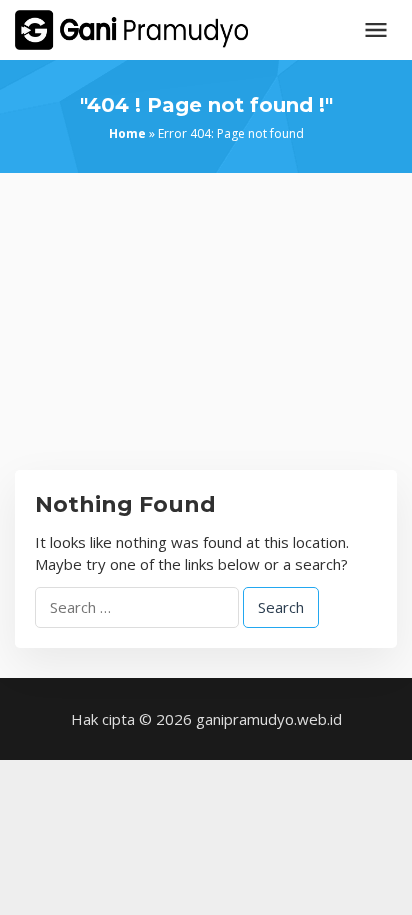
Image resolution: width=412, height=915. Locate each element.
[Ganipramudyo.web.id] (131, 28)
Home (127, 133)
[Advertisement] (206, 336)
